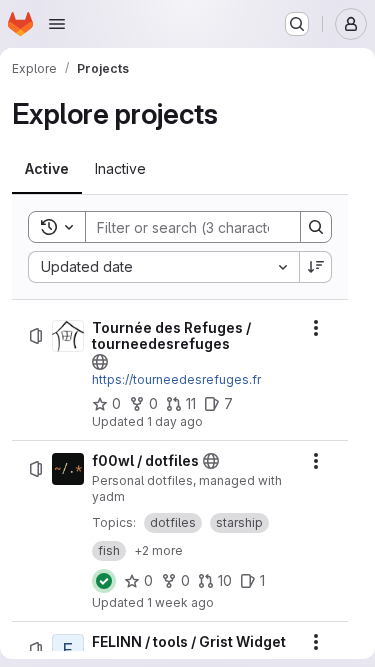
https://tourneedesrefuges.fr (176, 379)
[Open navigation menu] (57, 24)
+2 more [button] (158, 550)
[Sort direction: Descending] (316, 267)
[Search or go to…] (297, 24)
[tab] (47, 169)
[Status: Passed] (104, 581)
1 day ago (175, 421)
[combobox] (163, 267)
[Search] (316, 227)
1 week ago (180, 602)
